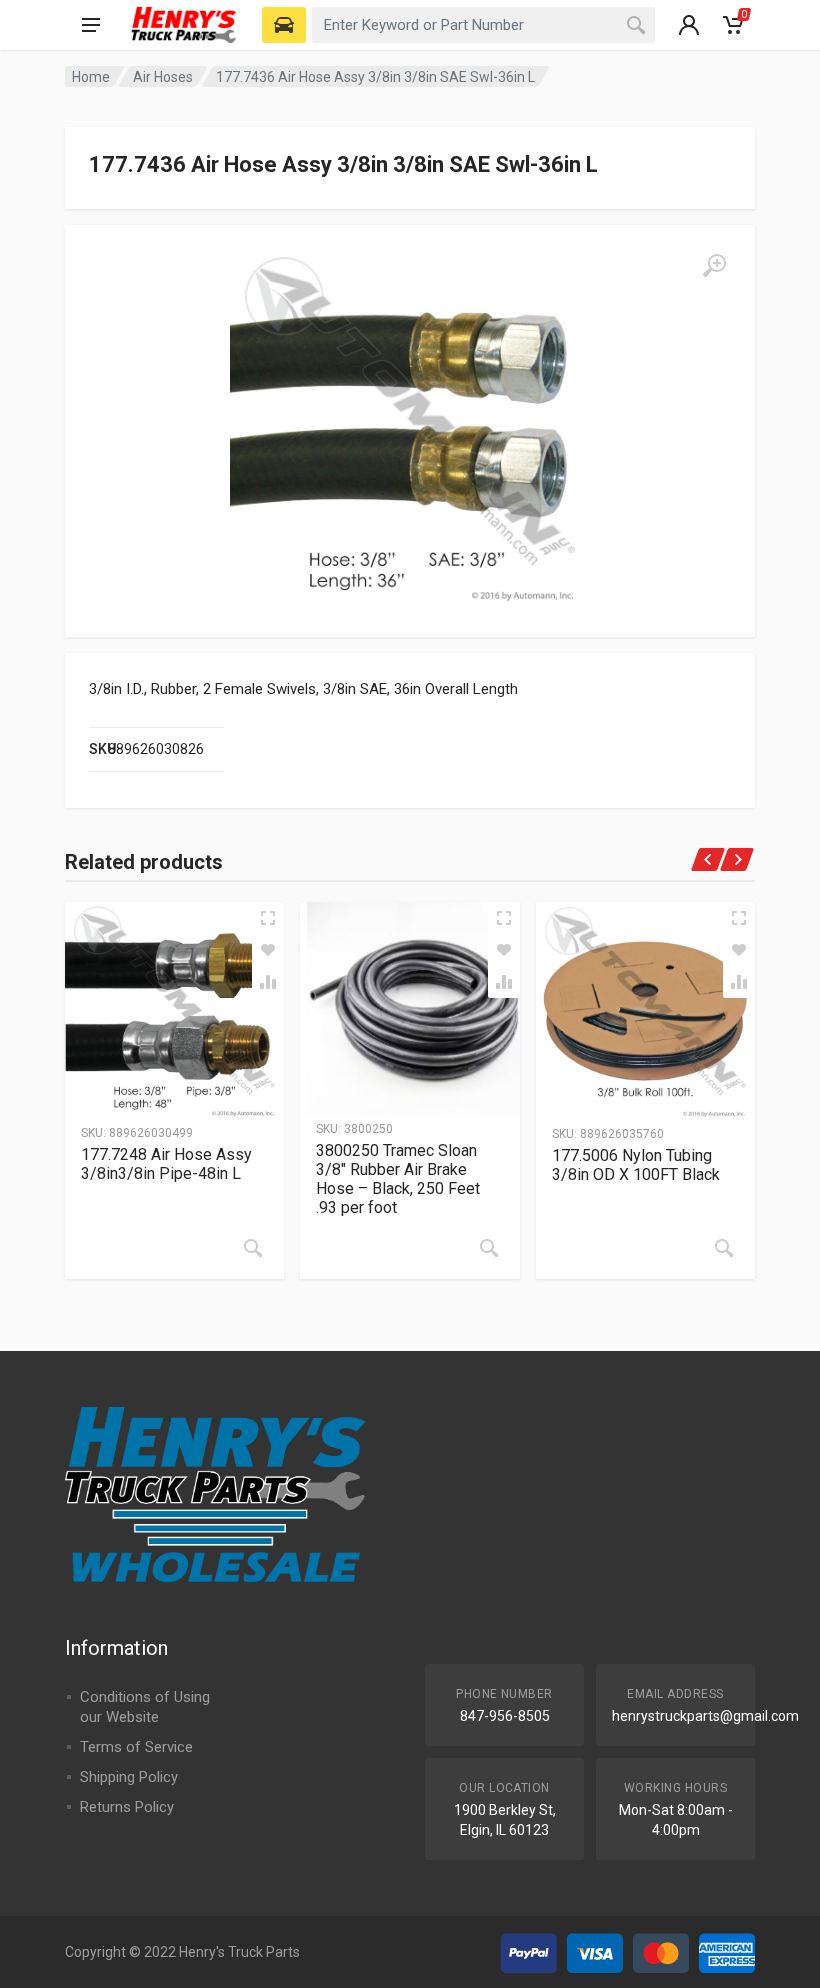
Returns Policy (127, 1807)
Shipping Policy (129, 1777)
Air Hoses (163, 77)
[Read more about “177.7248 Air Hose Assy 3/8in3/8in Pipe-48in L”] (253, 1248)
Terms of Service (136, 1747)
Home (91, 77)
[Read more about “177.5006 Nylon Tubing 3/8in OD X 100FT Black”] (724, 1248)
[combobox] (483, 25)
